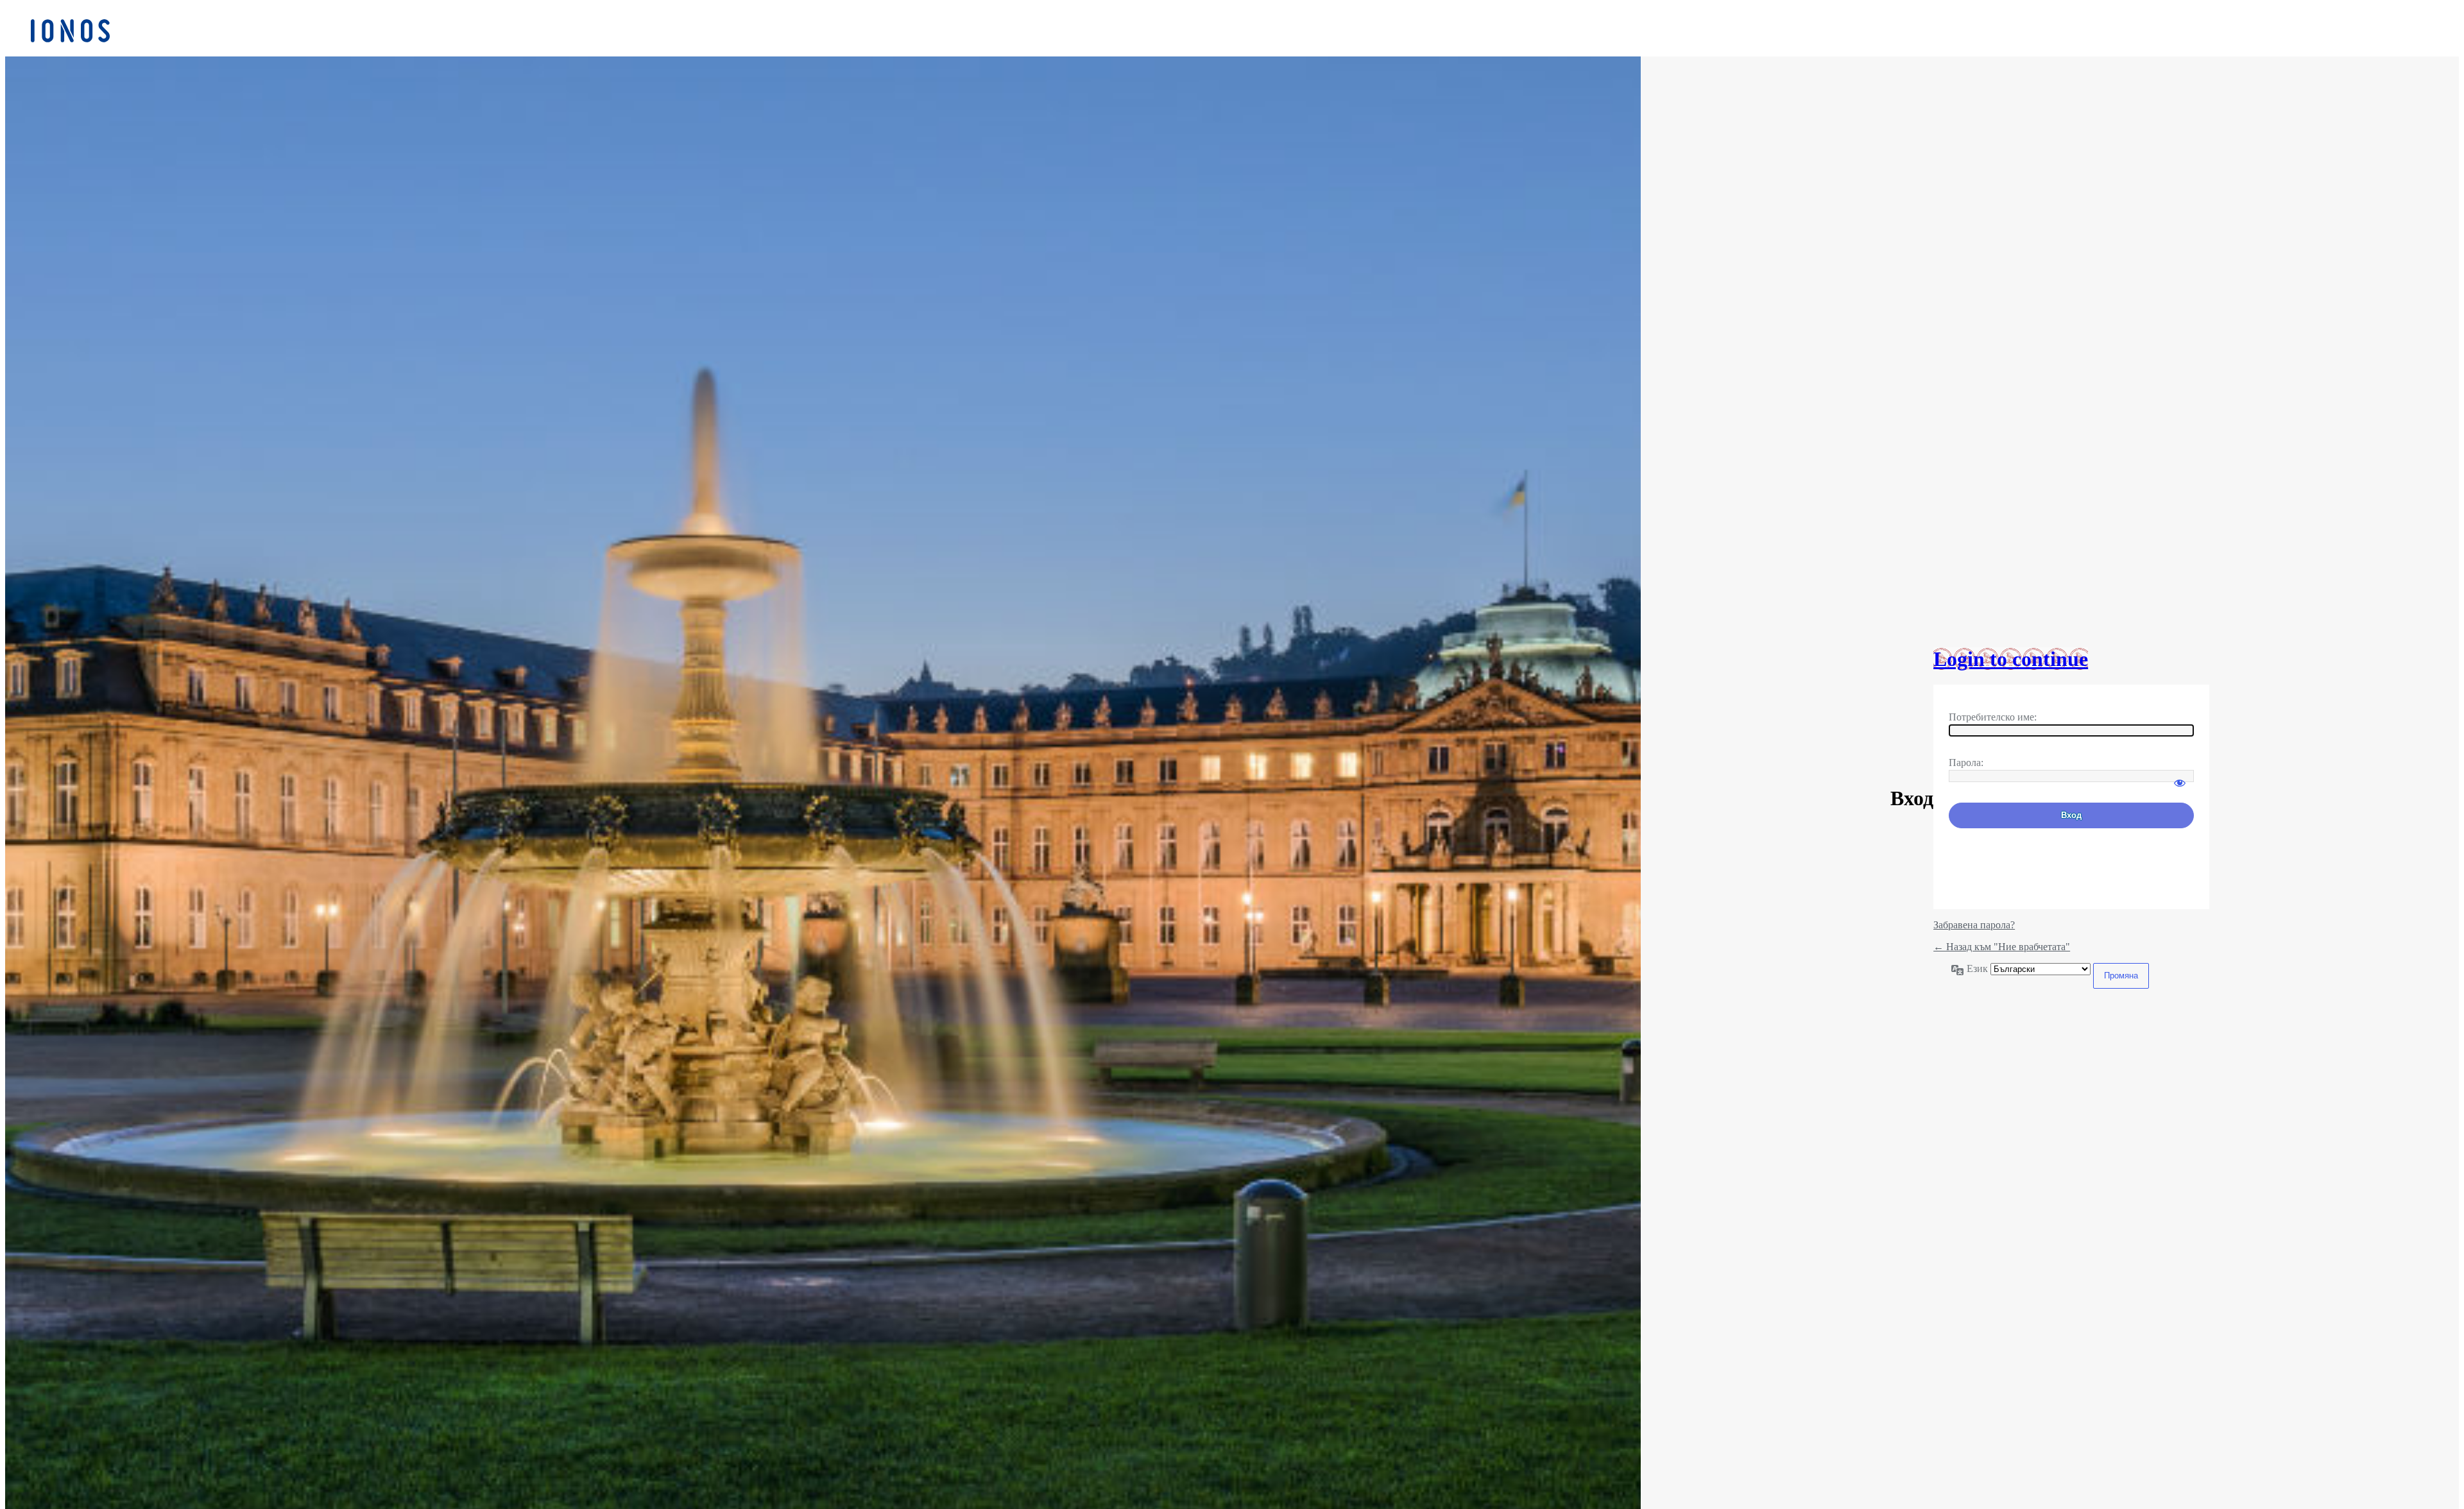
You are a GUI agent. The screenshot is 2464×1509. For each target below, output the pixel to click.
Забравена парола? (1974, 925)
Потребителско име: (1993, 717)
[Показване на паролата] (2180, 777)
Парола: (1966, 763)
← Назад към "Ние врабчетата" (2002, 947)
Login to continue (2011, 659)
